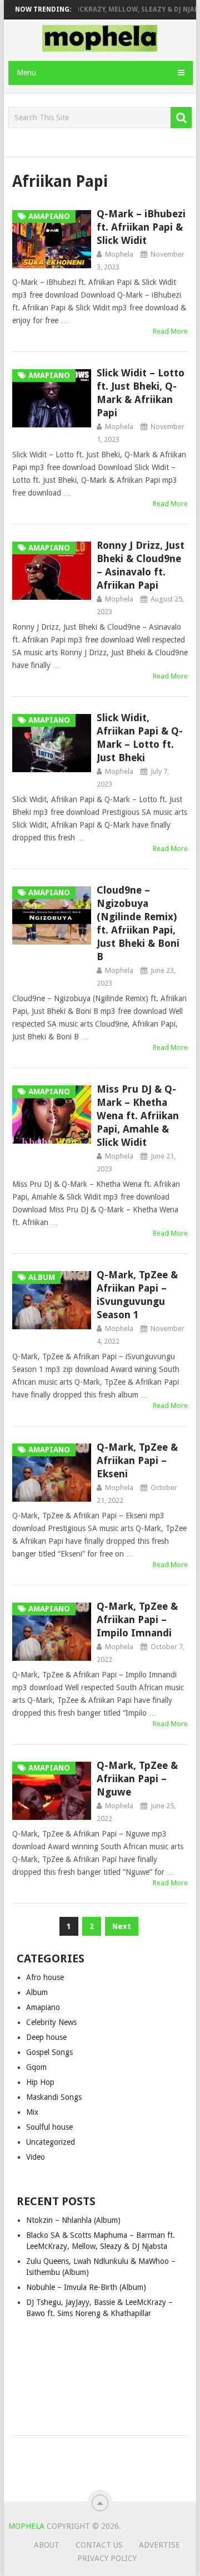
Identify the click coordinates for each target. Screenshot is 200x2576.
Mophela (119, 254)
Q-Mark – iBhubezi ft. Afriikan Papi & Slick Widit (141, 227)
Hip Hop (40, 2082)
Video (36, 2157)
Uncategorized (51, 2142)
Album (37, 1992)
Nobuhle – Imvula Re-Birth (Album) (86, 2287)
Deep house (46, 2037)
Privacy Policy (107, 2558)
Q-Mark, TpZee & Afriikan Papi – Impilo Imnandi (137, 1619)
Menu (26, 73)
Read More (170, 331)
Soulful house (49, 2127)
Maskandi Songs (54, 2097)
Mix (32, 2112)
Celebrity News (51, 2022)
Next (122, 1926)
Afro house (45, 1977)
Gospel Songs (49, 2052)
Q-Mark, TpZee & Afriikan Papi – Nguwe (137, 1779)
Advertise (159, 2545)
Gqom (36, 2067)
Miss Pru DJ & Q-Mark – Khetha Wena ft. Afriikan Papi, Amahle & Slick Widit (138, 1116)
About (47, 2545)
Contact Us (99, 2545)
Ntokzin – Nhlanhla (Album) (73, 2220)
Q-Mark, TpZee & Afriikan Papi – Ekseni (137, 1460)
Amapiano (43, 2007)
